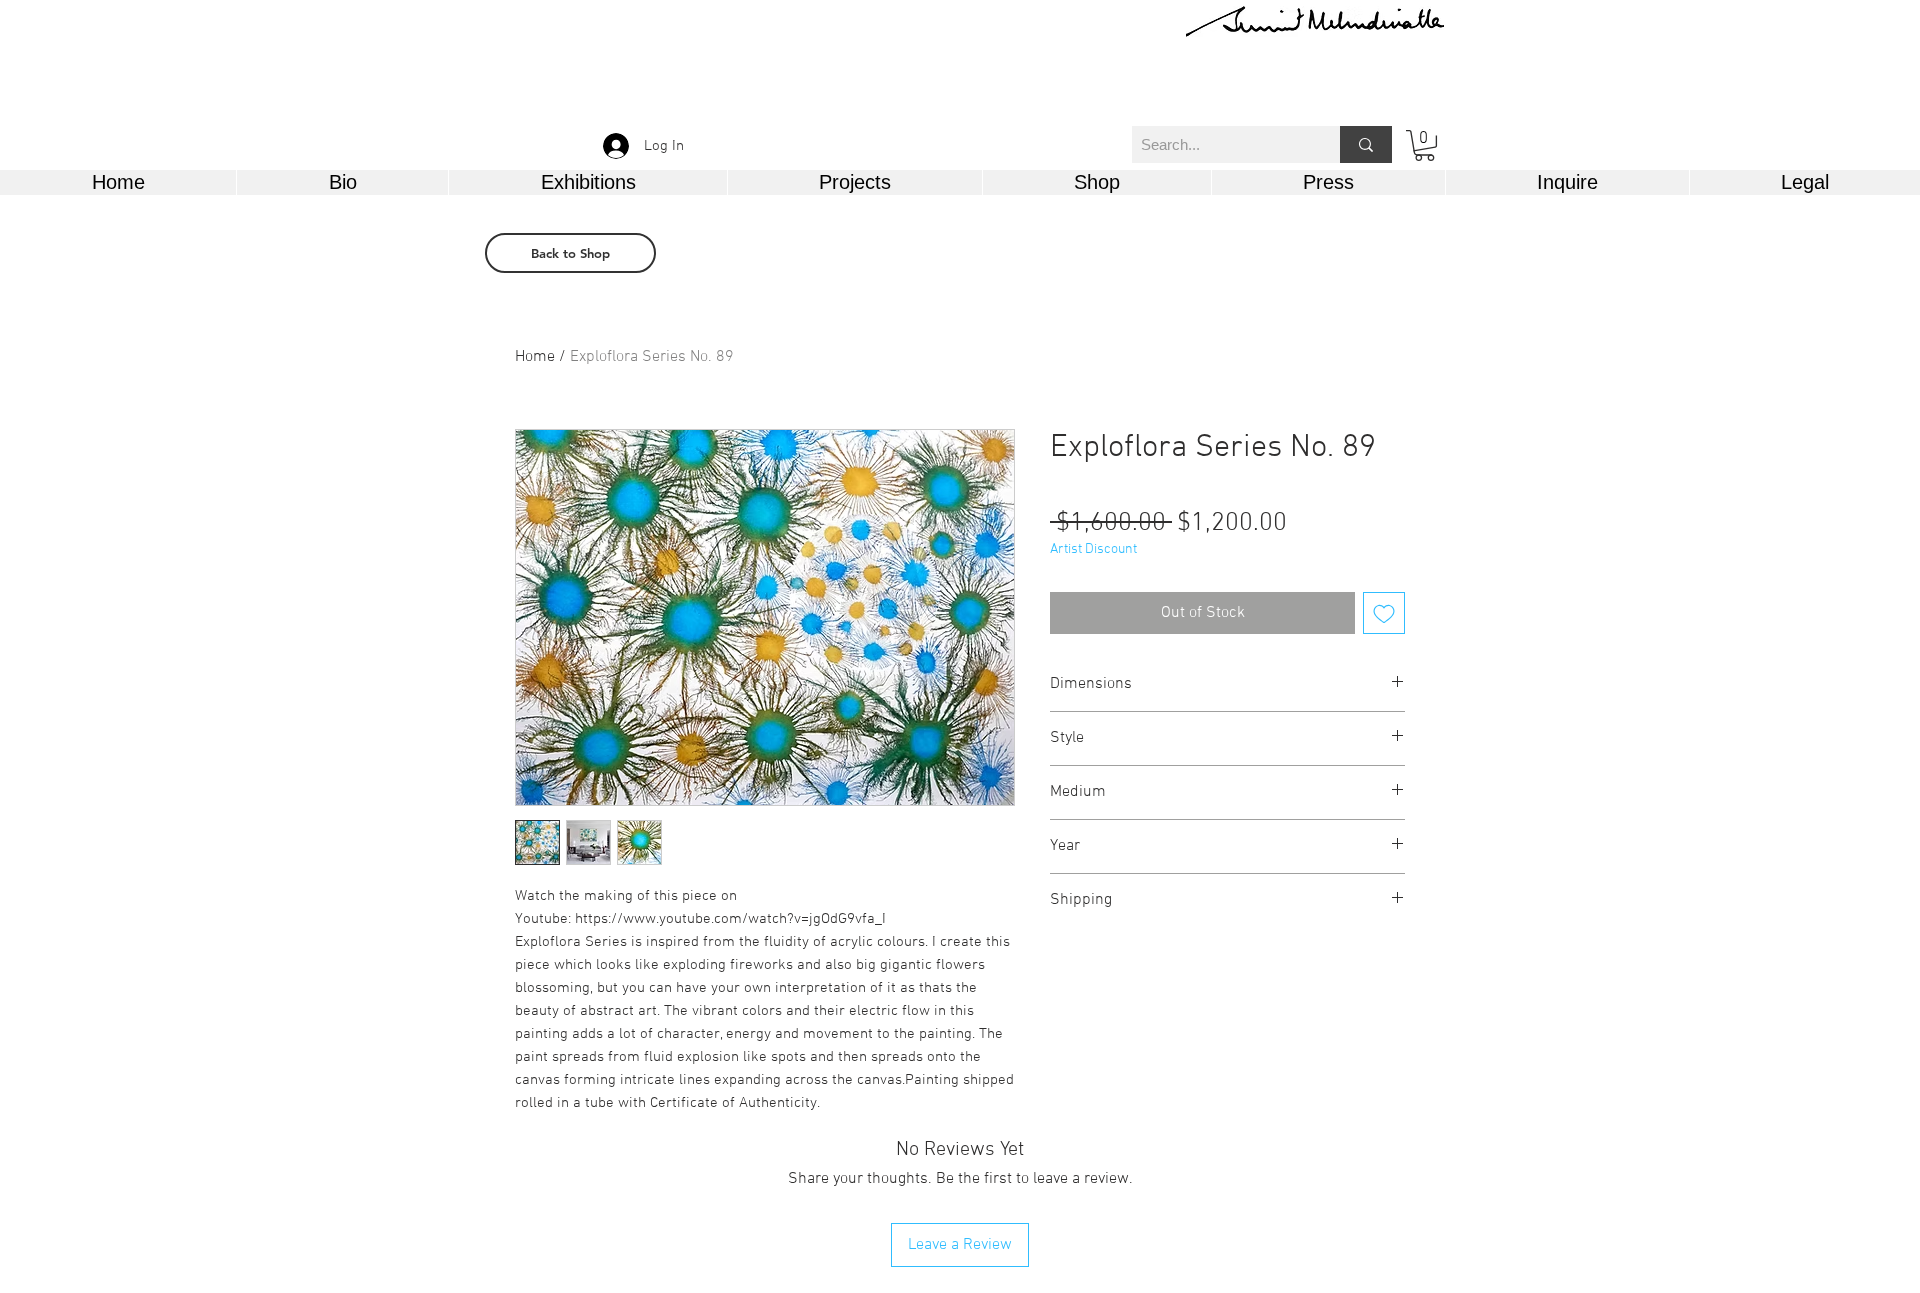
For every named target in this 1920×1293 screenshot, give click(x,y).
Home (535, 357)
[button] (1424, 145)
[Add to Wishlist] (1384, 613)
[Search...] (1366, 144)
